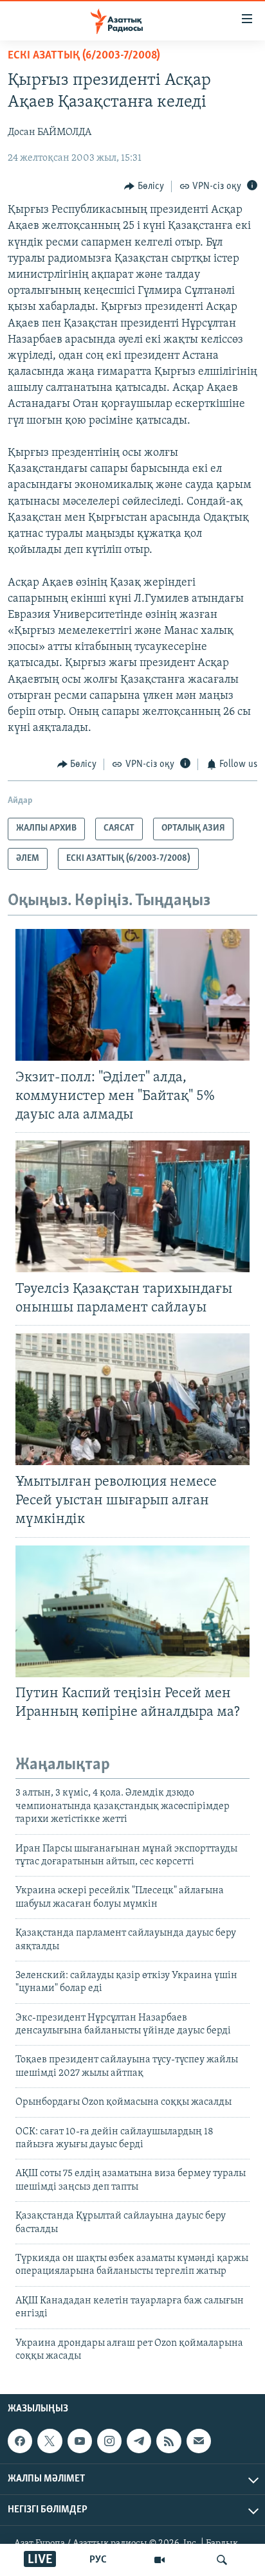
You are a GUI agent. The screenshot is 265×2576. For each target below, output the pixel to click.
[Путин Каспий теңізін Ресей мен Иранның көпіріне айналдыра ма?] (132, 1611)
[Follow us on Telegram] (139, 2441)
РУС (98, 2560)
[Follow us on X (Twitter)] (50, 2441)
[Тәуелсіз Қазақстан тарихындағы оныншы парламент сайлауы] (132, 1206)
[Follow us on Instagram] (109, 2441)
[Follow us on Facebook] (20, 2441)
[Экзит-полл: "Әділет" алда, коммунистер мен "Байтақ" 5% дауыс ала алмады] (132, 995)
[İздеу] (222, 2560)
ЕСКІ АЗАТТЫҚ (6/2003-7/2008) (84, 56)
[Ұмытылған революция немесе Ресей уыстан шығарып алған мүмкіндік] (132, 1399)
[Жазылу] (199, 2441)
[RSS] (169, 2441)
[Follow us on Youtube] (80, 2441)
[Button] (144, 186)
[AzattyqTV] (160, 2560)
